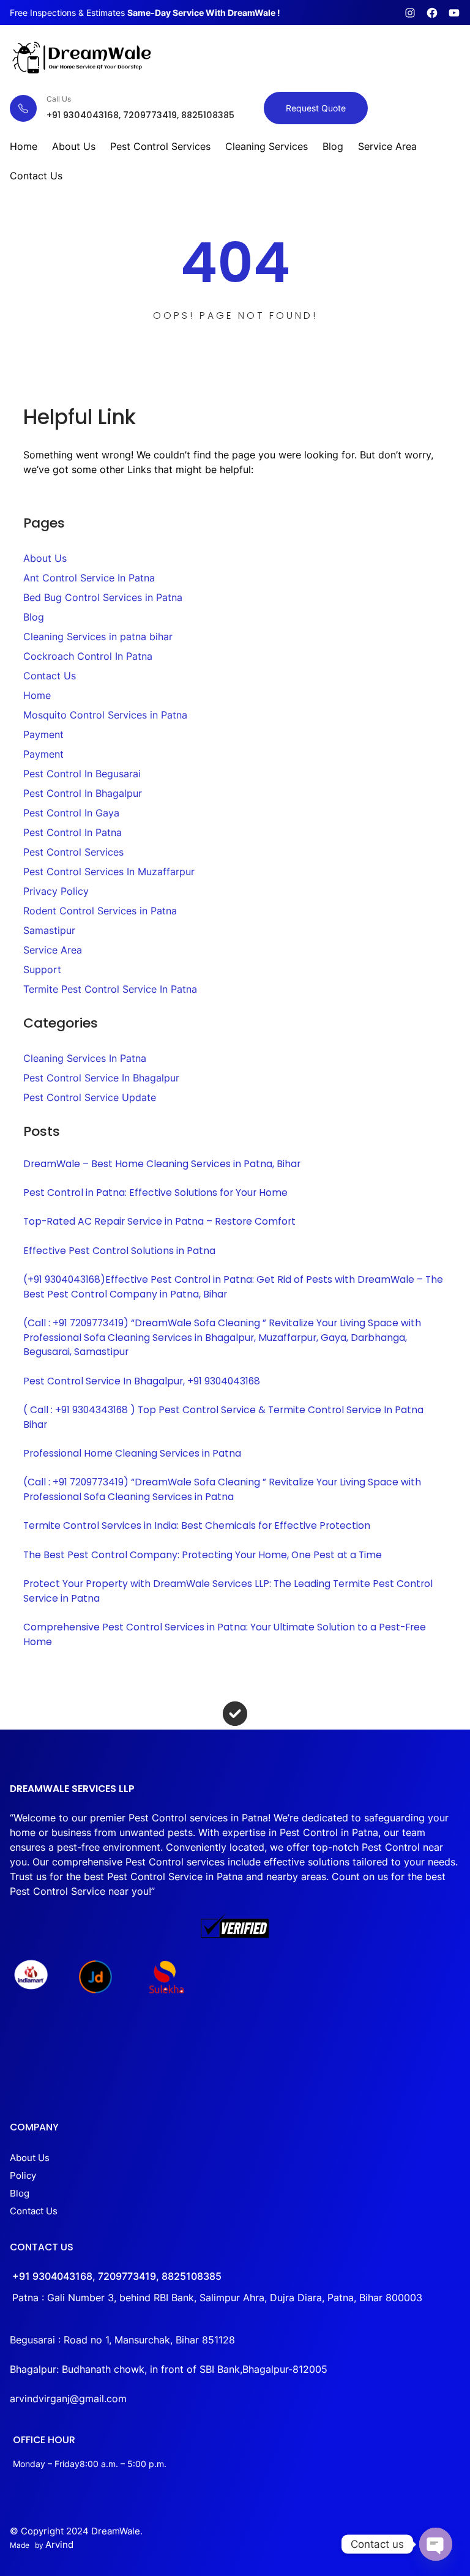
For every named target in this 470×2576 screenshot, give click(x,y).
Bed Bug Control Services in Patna (103, 597)
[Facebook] (432, 13)
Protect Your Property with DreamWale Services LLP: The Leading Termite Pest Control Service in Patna (228, 1591)
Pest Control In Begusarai (82, 774)
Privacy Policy (56, 891)
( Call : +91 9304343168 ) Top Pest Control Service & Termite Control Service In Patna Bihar (223, 1417)
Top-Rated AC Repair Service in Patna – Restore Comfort (159, 1221)
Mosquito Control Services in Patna (105, 715)
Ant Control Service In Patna (89, 578)
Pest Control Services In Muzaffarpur (109, 872)
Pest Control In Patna (73, 832)
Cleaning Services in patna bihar (98, 637)
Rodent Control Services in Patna (100, 911)
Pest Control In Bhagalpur (83, 793)
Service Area (53, 950)
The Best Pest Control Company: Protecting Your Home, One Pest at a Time (203, 1555)
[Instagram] (410, 13)
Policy (23, 2176)
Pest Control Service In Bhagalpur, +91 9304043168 (142, 1381)
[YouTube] (454, 13)
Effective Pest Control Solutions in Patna (119, 1251)
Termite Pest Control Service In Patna (110, 989)
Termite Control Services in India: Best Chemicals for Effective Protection (197, 1525)
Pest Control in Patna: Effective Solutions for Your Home (155, 1193)
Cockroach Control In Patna (88, 656)
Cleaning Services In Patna (85, 1058)
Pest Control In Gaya (71, 813)
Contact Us (50, 676)
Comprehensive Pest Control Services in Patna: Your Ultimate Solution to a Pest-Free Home (225, 1634)
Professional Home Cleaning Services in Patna (132, 1453)
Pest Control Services (73, 852)
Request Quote (316, 108)
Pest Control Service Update (90, 1097)
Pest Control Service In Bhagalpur (101, 1078)
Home (37, 695)
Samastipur (49, 930)
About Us (45, 558)
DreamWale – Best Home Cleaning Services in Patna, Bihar (162, 1164)
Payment (43, 734)
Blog (34, 617)
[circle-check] (235, 1714)
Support (42, 969)
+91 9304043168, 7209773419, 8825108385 (117, 2276)
